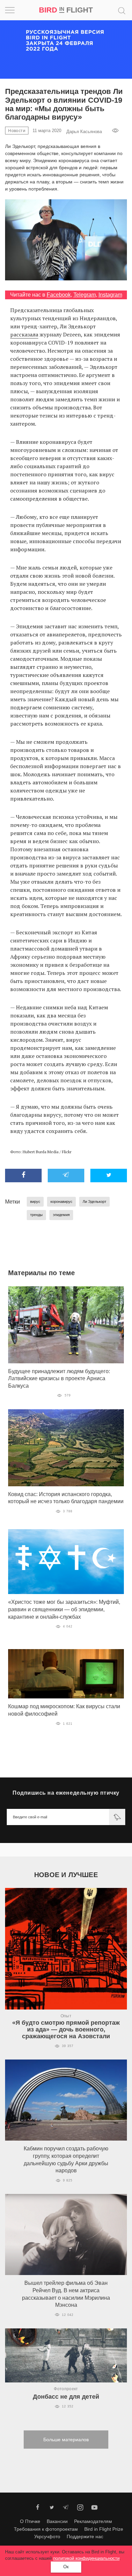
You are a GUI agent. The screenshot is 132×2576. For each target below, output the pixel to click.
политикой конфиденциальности (86, 2558)
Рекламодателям (93, 2521)
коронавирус (61, 1202)
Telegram (85, 295)
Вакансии (57, 2521)
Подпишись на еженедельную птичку (66, 1793)
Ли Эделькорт (94, 1202)
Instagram (110, 295)
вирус (35, 1202)
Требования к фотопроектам (46, 2529)
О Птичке (30, 2521)
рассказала (24, 334)
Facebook (59, 295)
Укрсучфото (47, 2536)
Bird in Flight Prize (104, 2529)
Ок (66, 2567)
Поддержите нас (85, 2536)
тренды (36, 1215)
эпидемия (61, 1215)
